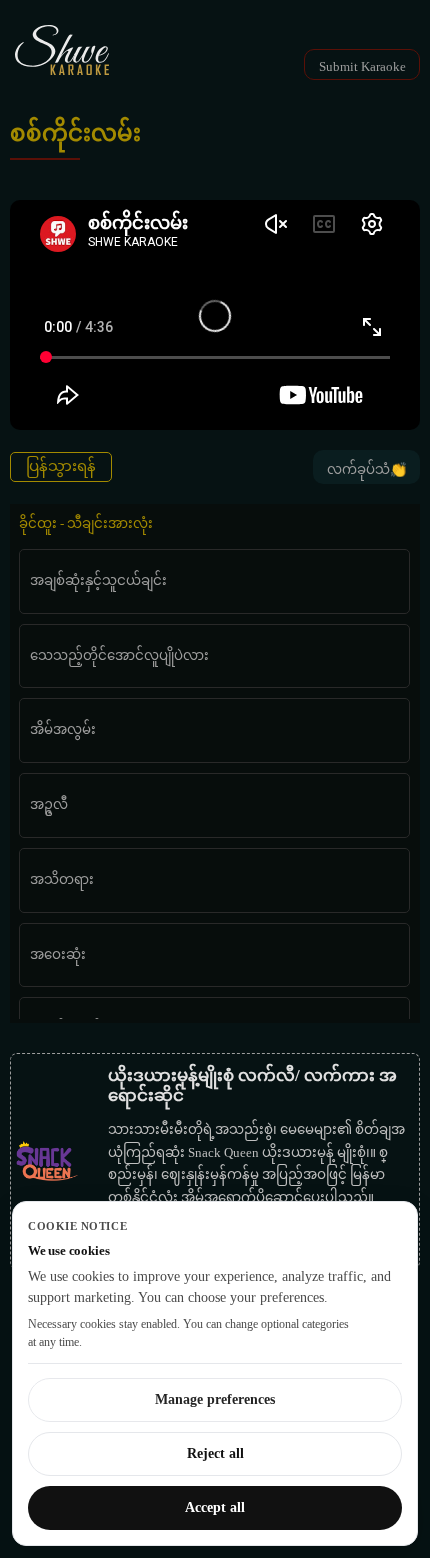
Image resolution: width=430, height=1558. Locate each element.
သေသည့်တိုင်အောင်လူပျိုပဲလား (119, 655)
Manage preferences (215, 1399)
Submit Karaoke (362, 66)
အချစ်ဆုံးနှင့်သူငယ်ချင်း (98, 580)
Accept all (215, 1507)
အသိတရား (62, 879)
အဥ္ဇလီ (49, 804)
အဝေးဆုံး (58, 954)
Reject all (215, 1453)
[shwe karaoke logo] (62, 50)
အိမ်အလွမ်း (63, 729)
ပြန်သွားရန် (61, 466)
